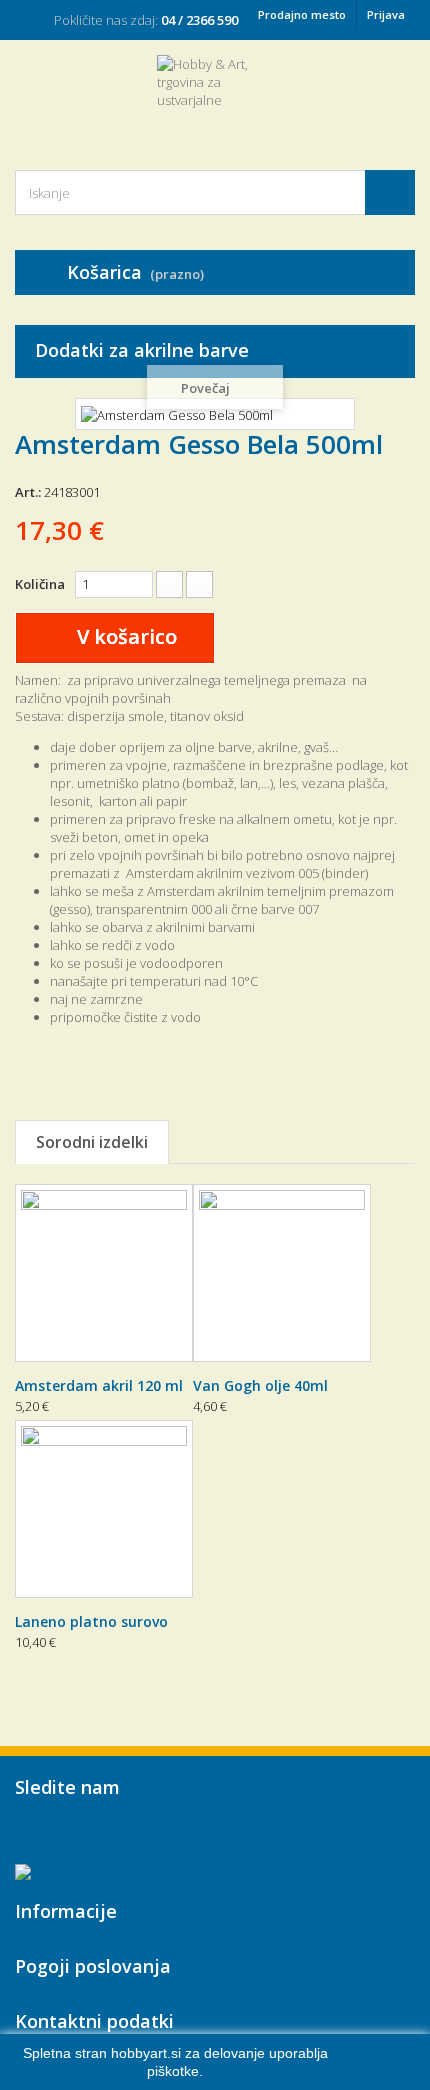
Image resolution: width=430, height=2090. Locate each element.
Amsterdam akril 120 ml (99, 1385)
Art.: (28, 492)
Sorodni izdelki (92, 1142)
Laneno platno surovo (91, 1621)
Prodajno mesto (302, 14)
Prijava (386, 14)
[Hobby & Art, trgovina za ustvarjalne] (215, 95)
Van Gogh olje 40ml (260, 1385)
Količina (40, 584)
